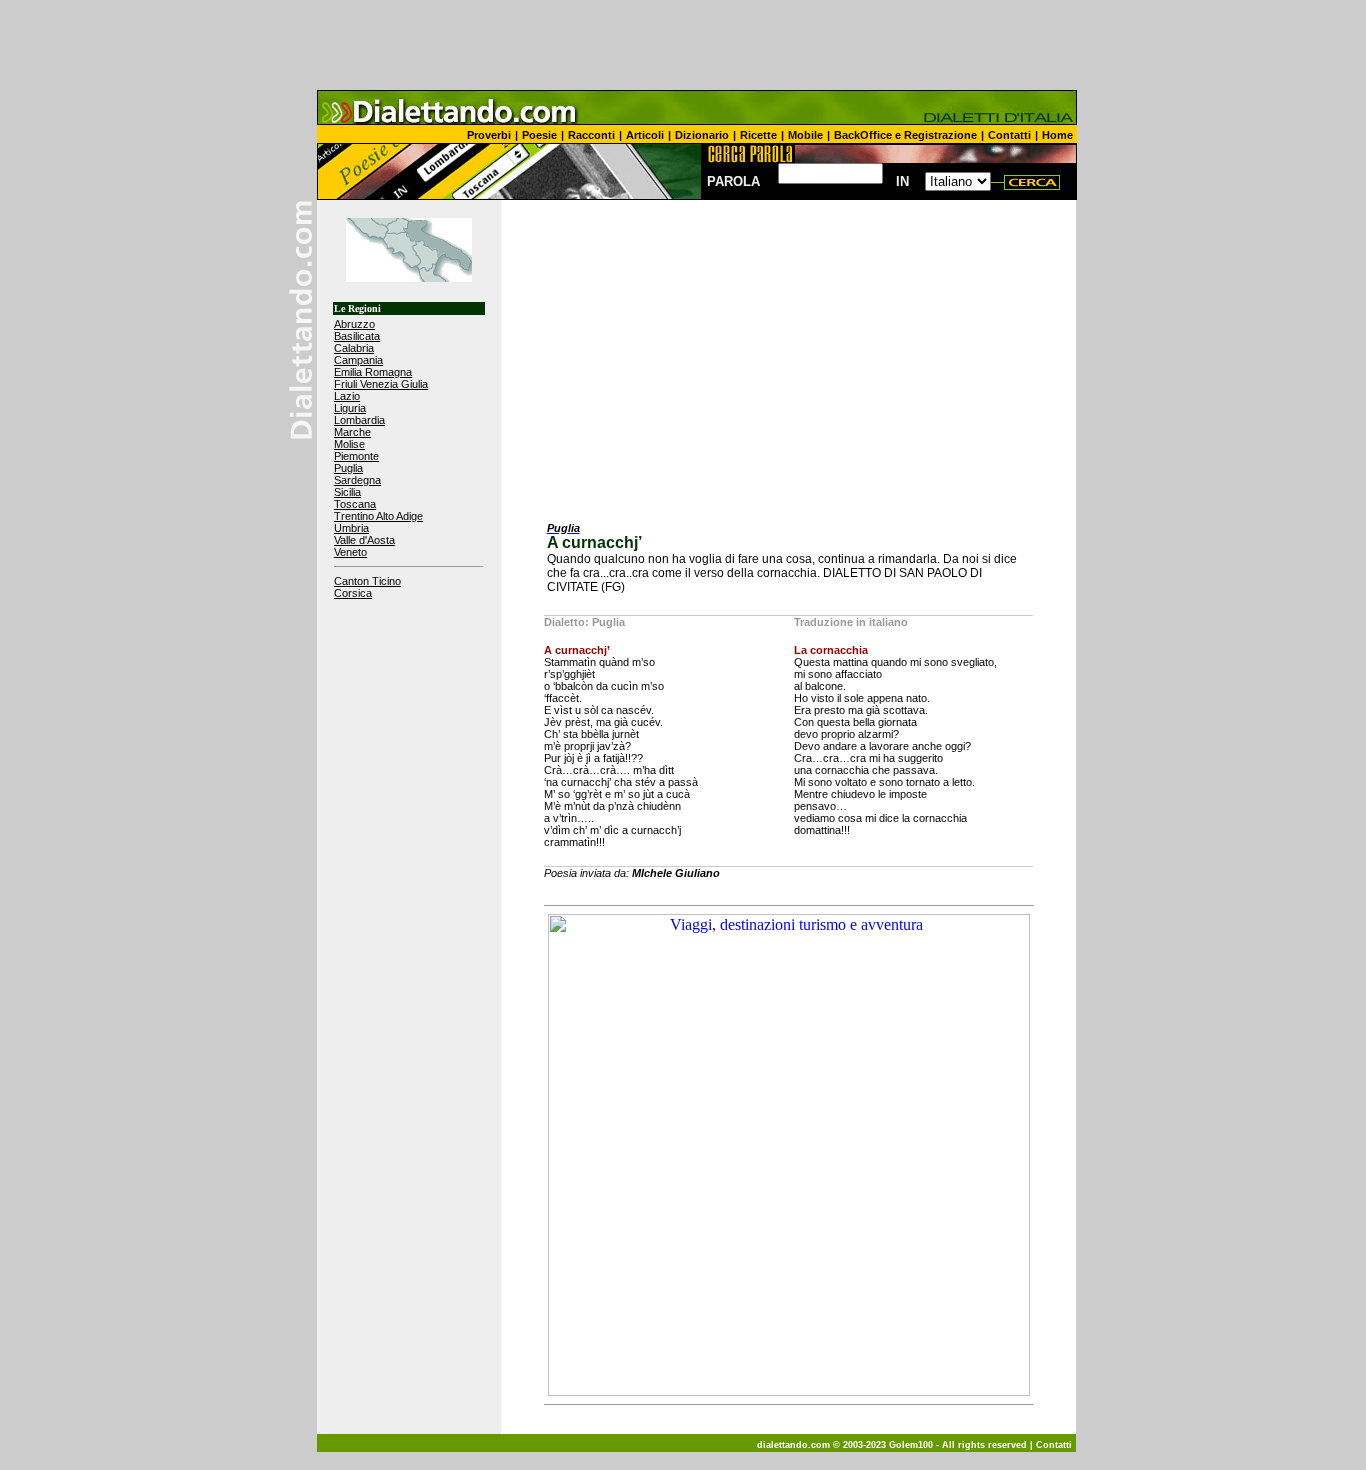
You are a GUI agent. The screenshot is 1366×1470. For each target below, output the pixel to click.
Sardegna (357, 480)
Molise (349, 444)
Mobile (805, 135)
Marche (352, 432)
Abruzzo (354, 324)
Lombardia (359, 420)
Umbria (351, 528)
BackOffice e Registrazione (905, 135)
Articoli (645, 135)
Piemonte (356, 456)
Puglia (348, 468)
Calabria (354, 348)
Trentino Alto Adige (378, 516)
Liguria (350, 408)
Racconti (591, 135)
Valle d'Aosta (364, 540)
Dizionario (702, 135)
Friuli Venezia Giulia (381, 384)
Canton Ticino (367, 581)
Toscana (355, 504)
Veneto (350, 552)
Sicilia (347, 492)
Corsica (353, 593)
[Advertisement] (683, 45)
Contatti (1009, 135)
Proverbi (489, 135)
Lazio (347, 396)
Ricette (758, 135)
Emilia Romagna (373, 372)
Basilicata (357, 336)
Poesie (539, 135)
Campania (358, 360)
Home (1057, 135)
